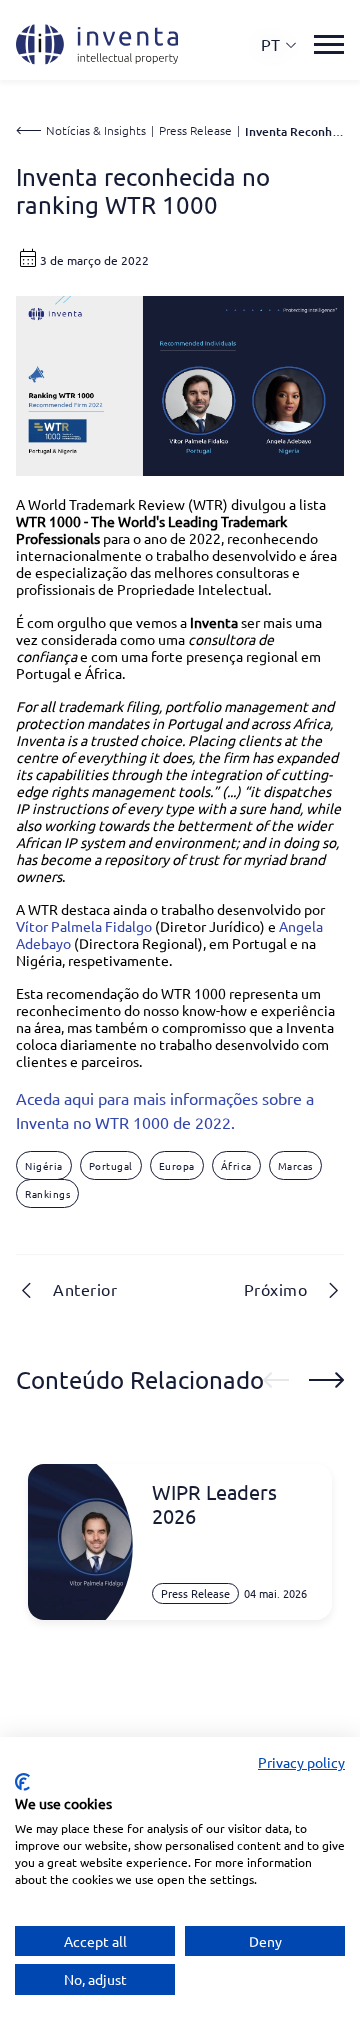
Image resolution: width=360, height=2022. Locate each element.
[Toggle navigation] (329, 44)
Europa (177, 1165)
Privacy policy (301, 1762)
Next (326, 1380)
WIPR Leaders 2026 (214, 1504)
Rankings (47, 1193)
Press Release (195, 130)
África (236, 1165)
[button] (279, 44)
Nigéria (44, 1165)
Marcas (295, 1165)
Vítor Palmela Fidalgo (84, 926)
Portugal (111, 1165)
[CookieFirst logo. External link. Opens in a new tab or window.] (22, 1782)
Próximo (276, 1289)
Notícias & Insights (96, 130)
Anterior (85, 1289)
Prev (276, 1380)
